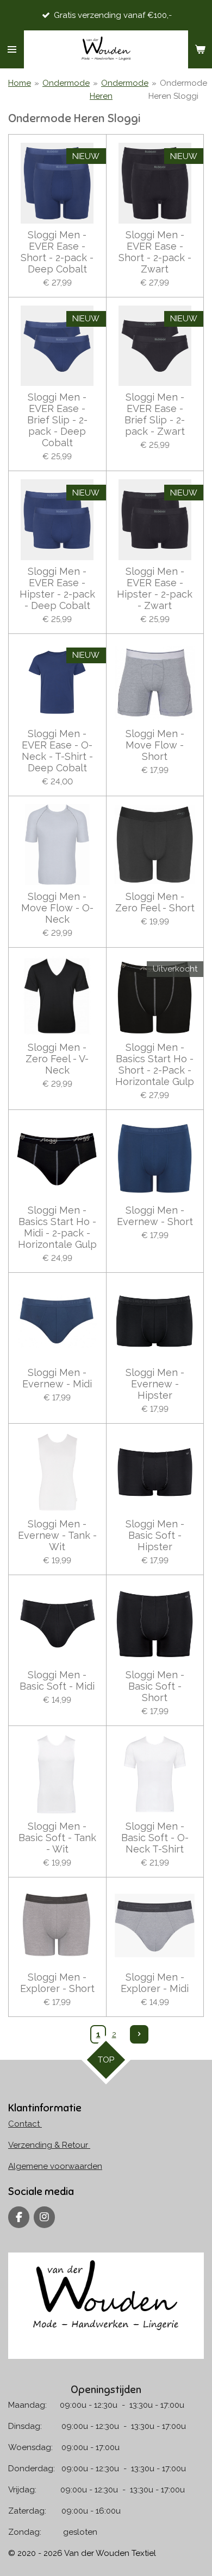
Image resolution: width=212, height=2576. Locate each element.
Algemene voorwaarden (55, 2166)
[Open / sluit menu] (12, 49)
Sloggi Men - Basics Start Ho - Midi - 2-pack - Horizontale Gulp (57, 1227)
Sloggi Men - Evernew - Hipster (155, 1384)
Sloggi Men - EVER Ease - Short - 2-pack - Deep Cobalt (57, 252)
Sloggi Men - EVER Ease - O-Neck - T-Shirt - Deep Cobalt (57, 751)
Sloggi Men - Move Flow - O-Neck (57, 908)
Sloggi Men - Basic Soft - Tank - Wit (57, 1838)
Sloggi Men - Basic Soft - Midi (57, 1680)
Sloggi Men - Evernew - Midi (57, 1378)
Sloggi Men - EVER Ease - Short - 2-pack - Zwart (155, 252)
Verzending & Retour (49, 2145)
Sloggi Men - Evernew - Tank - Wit (57, 1535)
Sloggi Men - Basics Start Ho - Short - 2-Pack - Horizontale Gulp (155, 1064)
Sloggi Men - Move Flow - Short (155, 745)
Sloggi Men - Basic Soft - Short (155, 1686)
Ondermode (66, 83)
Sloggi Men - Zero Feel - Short (155, 902)
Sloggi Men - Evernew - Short (155, 1216)
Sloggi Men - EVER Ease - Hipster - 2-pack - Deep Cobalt (57, 588)
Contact (25, 2124)
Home (20, 83)
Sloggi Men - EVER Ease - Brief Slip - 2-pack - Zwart (155, 414)
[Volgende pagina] (139, 2034)
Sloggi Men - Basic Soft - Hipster (155, 1535)
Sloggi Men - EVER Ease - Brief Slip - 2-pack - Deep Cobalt (57, 420)
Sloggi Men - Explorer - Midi (155, 1983)
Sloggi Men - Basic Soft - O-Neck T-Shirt (155, 1838)
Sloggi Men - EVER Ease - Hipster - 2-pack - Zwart (155, 588)
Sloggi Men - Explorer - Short (57, 1983)
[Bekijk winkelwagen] (200, 49)
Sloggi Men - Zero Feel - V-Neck (57, 1059)
